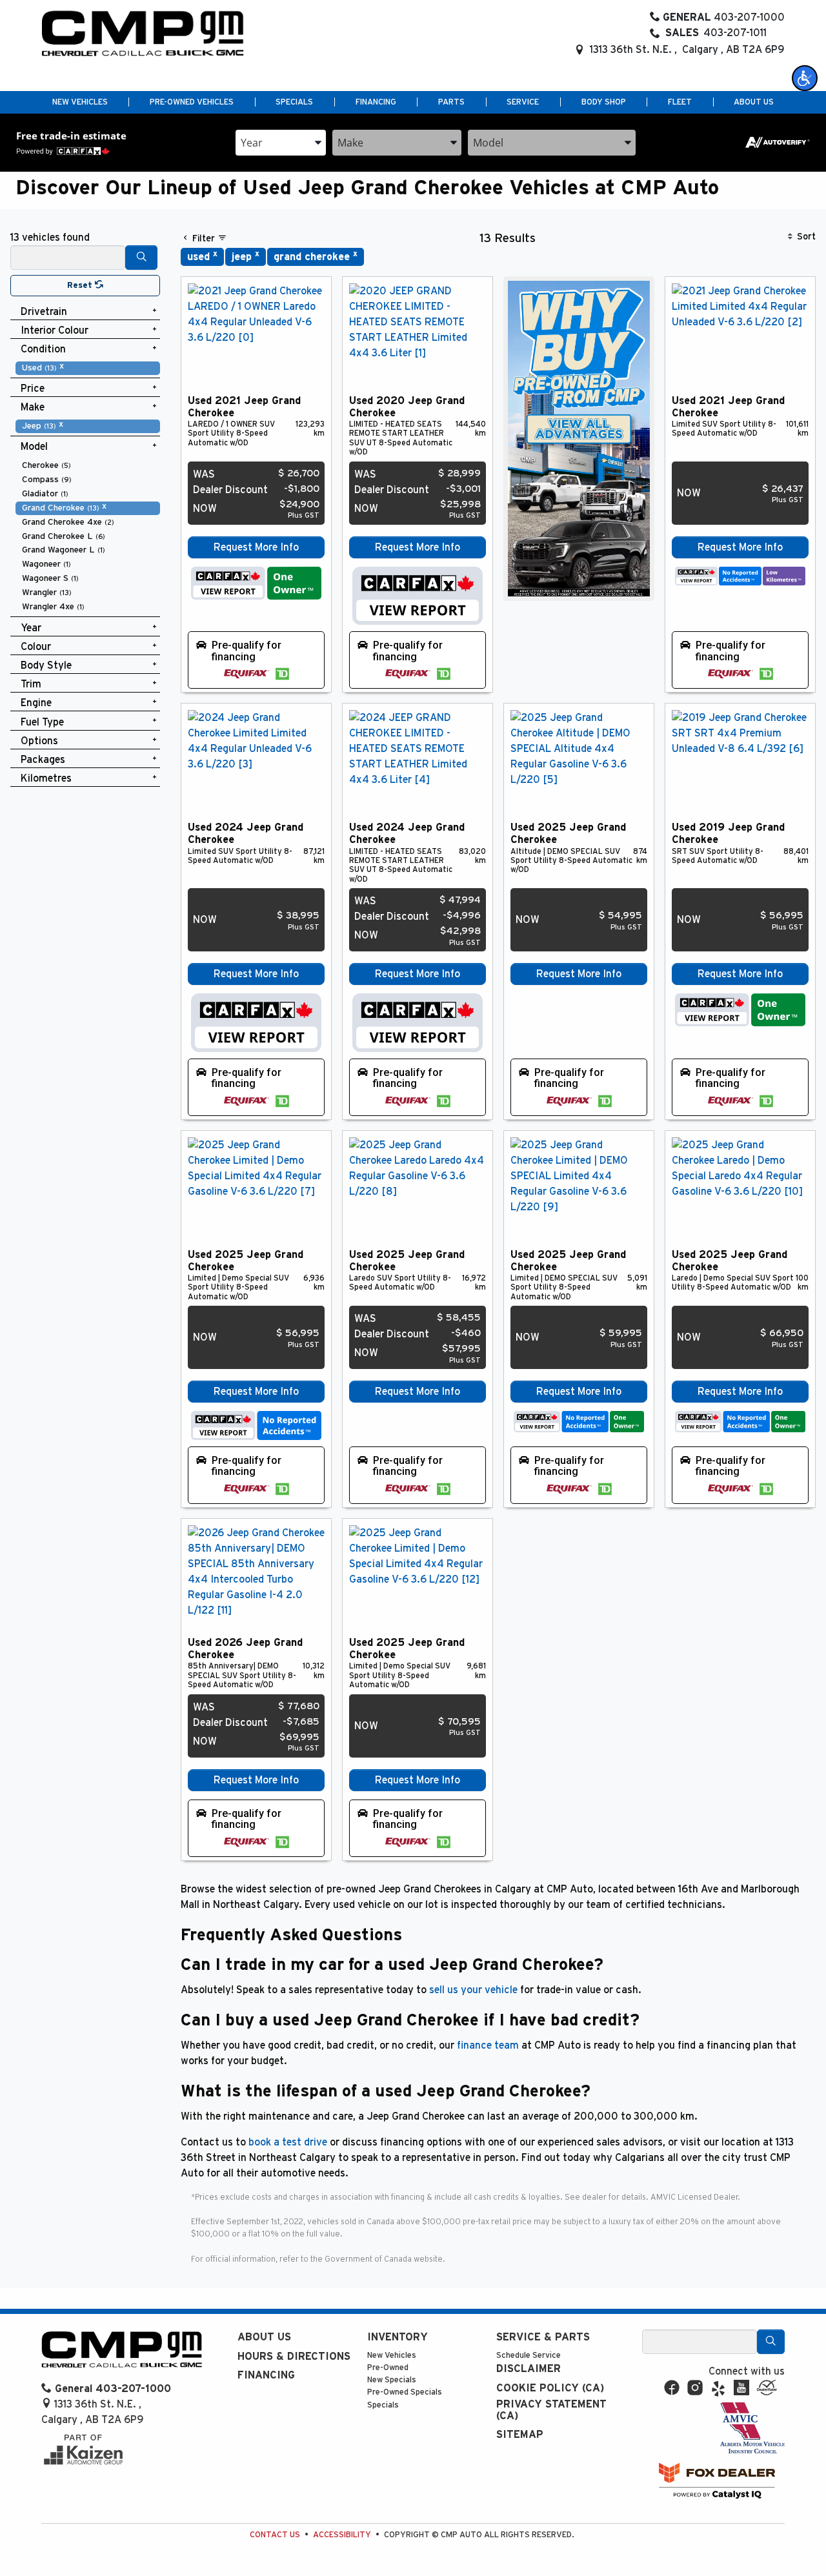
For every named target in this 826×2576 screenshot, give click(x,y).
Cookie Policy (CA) (550, 2388)
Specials (383, 2405)
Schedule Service (529, 2356)
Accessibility (342, 2535)
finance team (488, 2045)
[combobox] (281, 143)
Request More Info (256, 547)
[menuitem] (88, 368)
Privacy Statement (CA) (551, 2410)
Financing (266, 2375)
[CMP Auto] (143, 34)
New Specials (392, 2380)
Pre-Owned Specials (405, 2392)
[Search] (141, 258)
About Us (264, 2337)
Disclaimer (529, 2369)
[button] (805, 78)
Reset (81, 286)
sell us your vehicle (473, 1990)
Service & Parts (543, 2337)
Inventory (398, 2337)
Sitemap (520, 2435)
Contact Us (275, 2535)
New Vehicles (392, 2356)
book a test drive (288, 2142)
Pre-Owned (388, 2368)
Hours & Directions (294, 2357)
